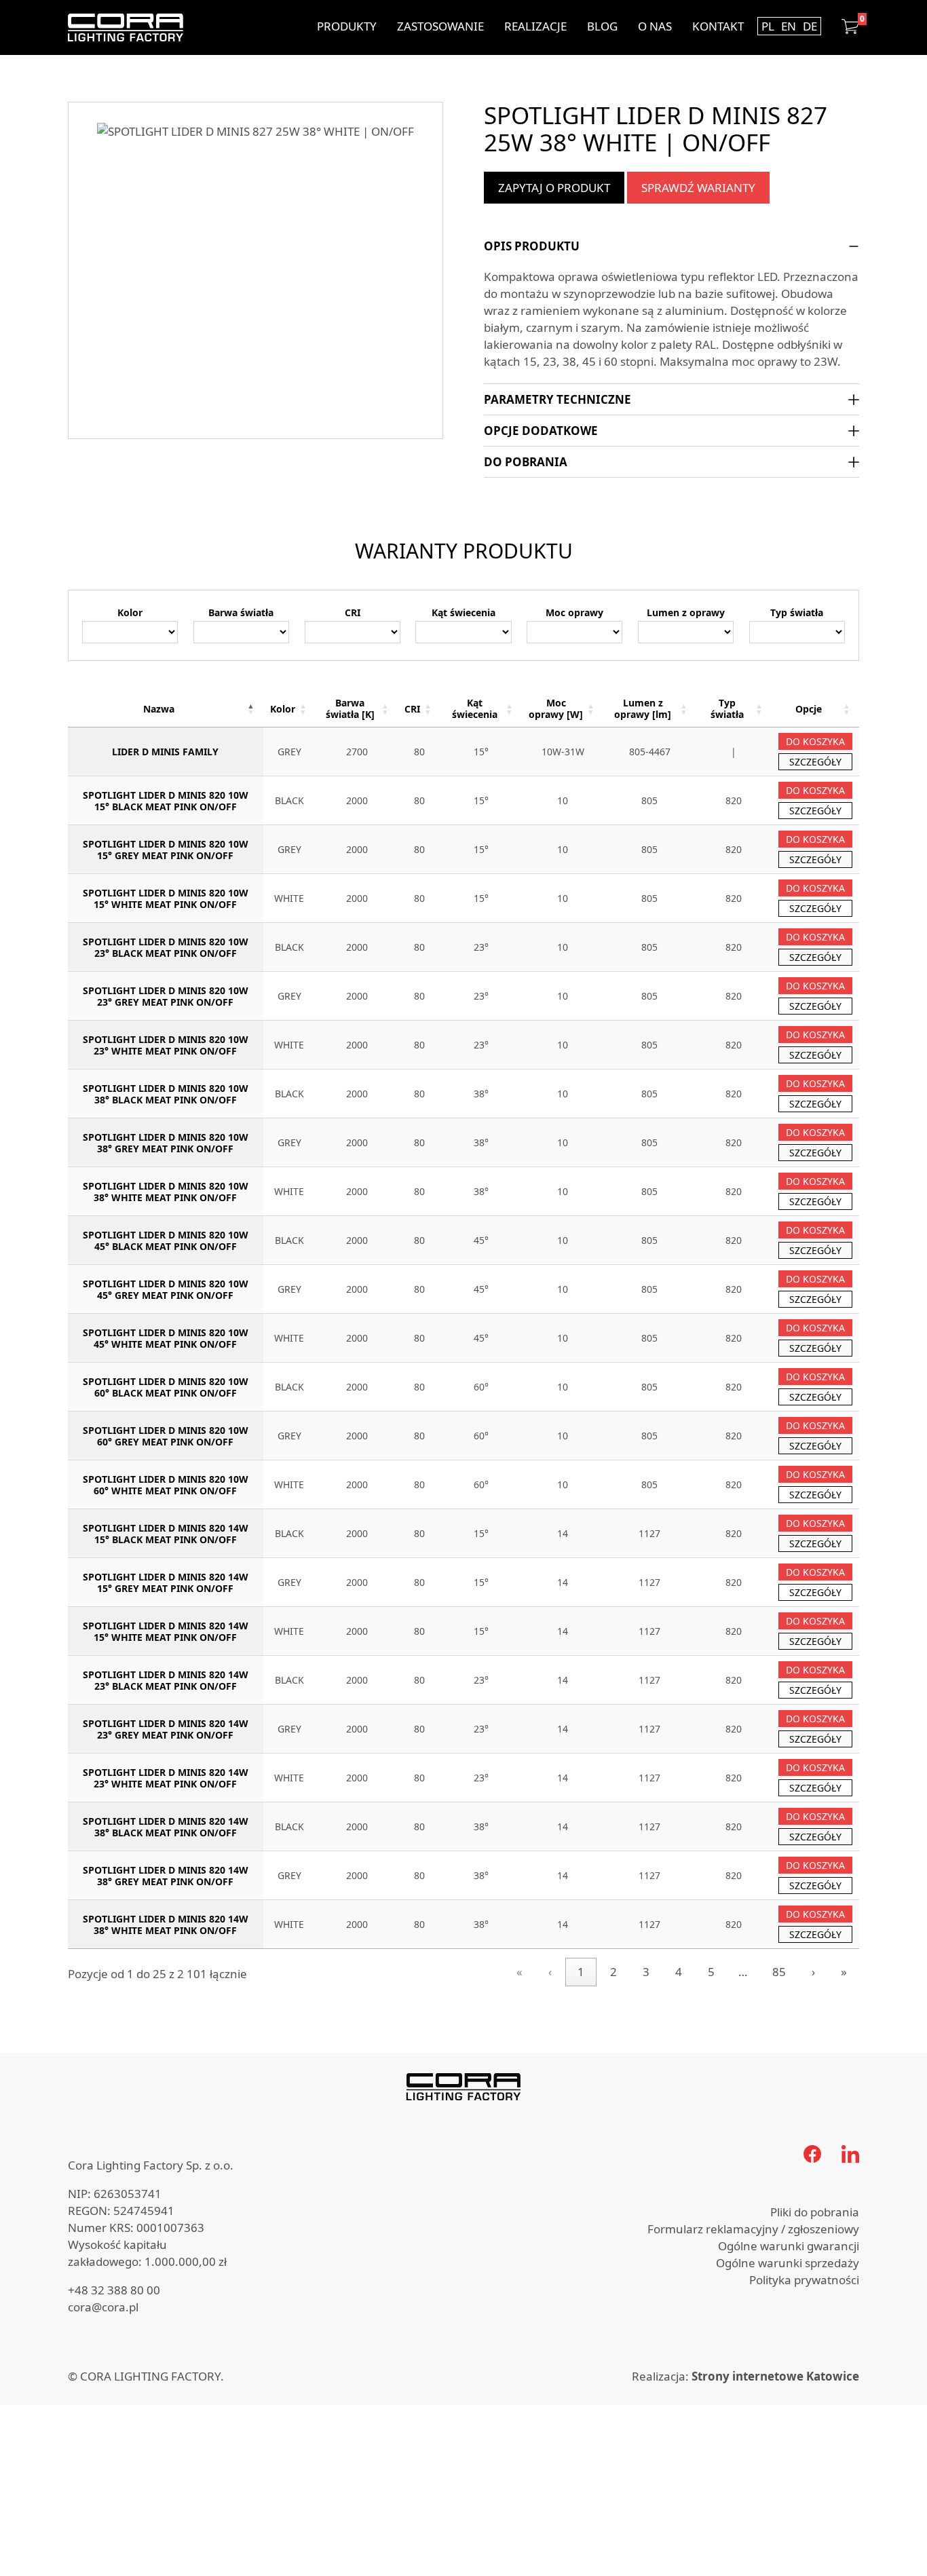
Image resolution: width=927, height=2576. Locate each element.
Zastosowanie (440, 26)
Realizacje (535, 26)
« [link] (519, 1972)
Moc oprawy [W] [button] (556, 708)
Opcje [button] (809, 709)
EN (789, 26)
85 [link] (779, 1972)
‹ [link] (550, 1972)
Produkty (347, 26)
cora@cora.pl (103, 2307)
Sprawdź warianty (698, 188)
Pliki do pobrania (815, 2212)
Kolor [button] (283, 709)
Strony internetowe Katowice (775, 2376)
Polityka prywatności (804, 2280)
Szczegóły (815, 762)
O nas (655, 26)
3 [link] (646, 1972)
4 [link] (679, 1972)
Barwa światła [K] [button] (350, 708)
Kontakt (718, 26)
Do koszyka (815, 741)
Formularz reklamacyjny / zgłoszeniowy (753, 2229)
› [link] (813, 1972)
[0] (850, 26)
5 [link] (711, 1972)
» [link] (844, 1972)
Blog (602, 26)
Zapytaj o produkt (554, 188)
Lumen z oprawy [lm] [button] (643, 708)
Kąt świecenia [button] (475, 708)
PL (768, 26)
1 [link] (581, 1972)
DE (810, 26)
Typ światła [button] (727, 708)
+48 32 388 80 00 (114, 2290)
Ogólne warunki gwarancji (789, 2246)
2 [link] (613, 1972)
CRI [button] (412, 709)
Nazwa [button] (159, 709)
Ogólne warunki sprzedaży (788, 2263)
